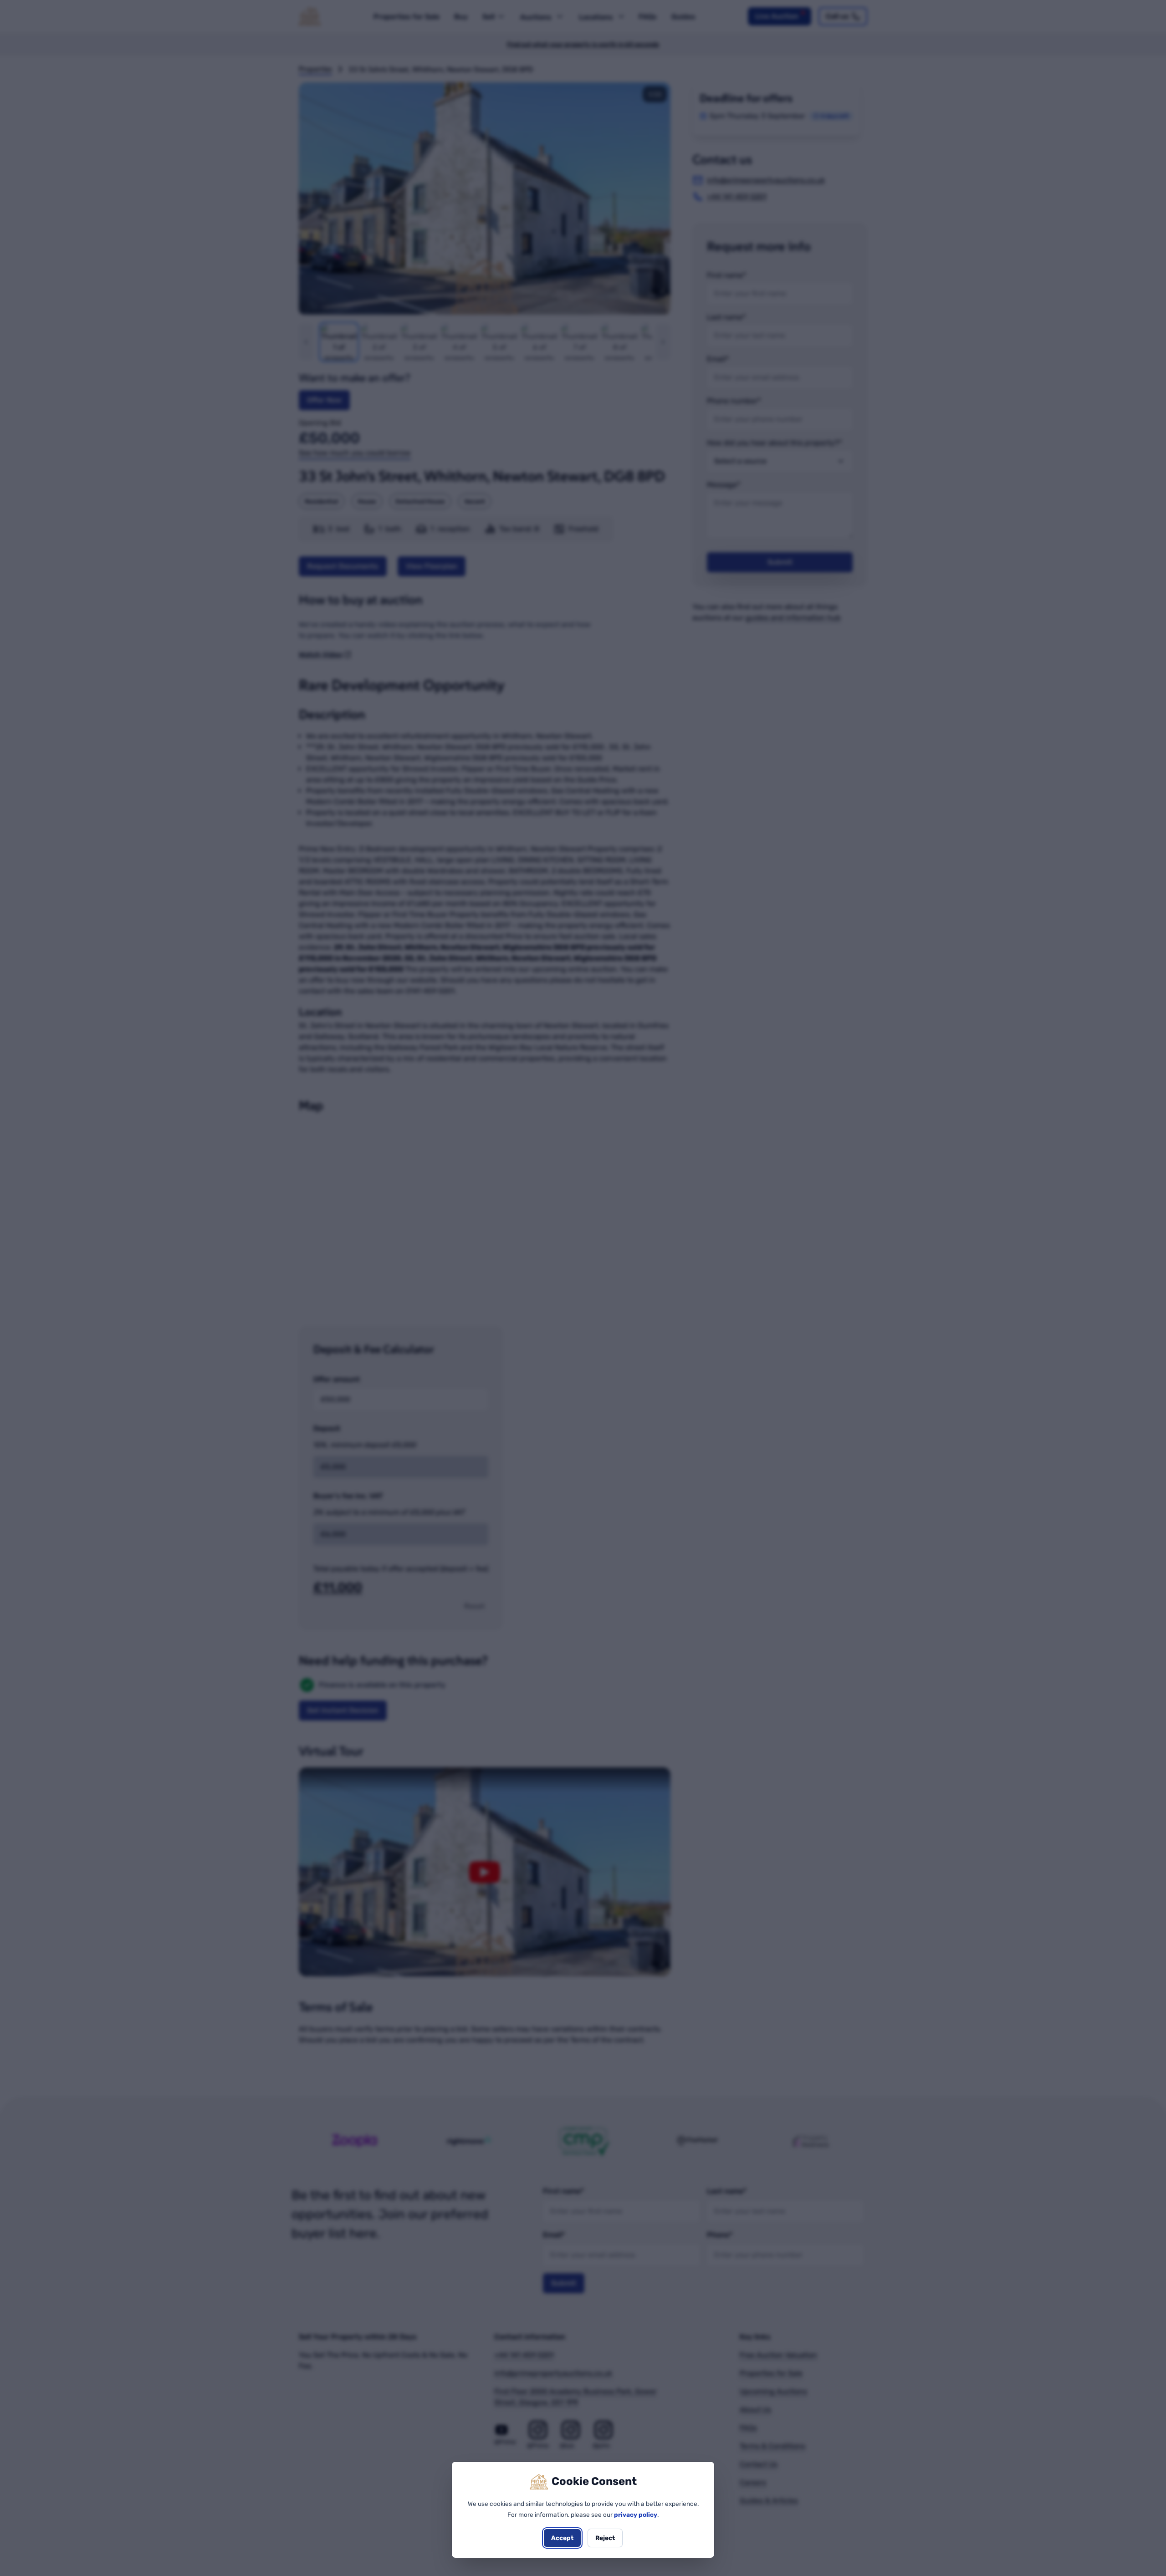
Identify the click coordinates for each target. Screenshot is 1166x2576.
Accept (562, 2538)
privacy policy (636, 2515)
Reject (605, 2538)
